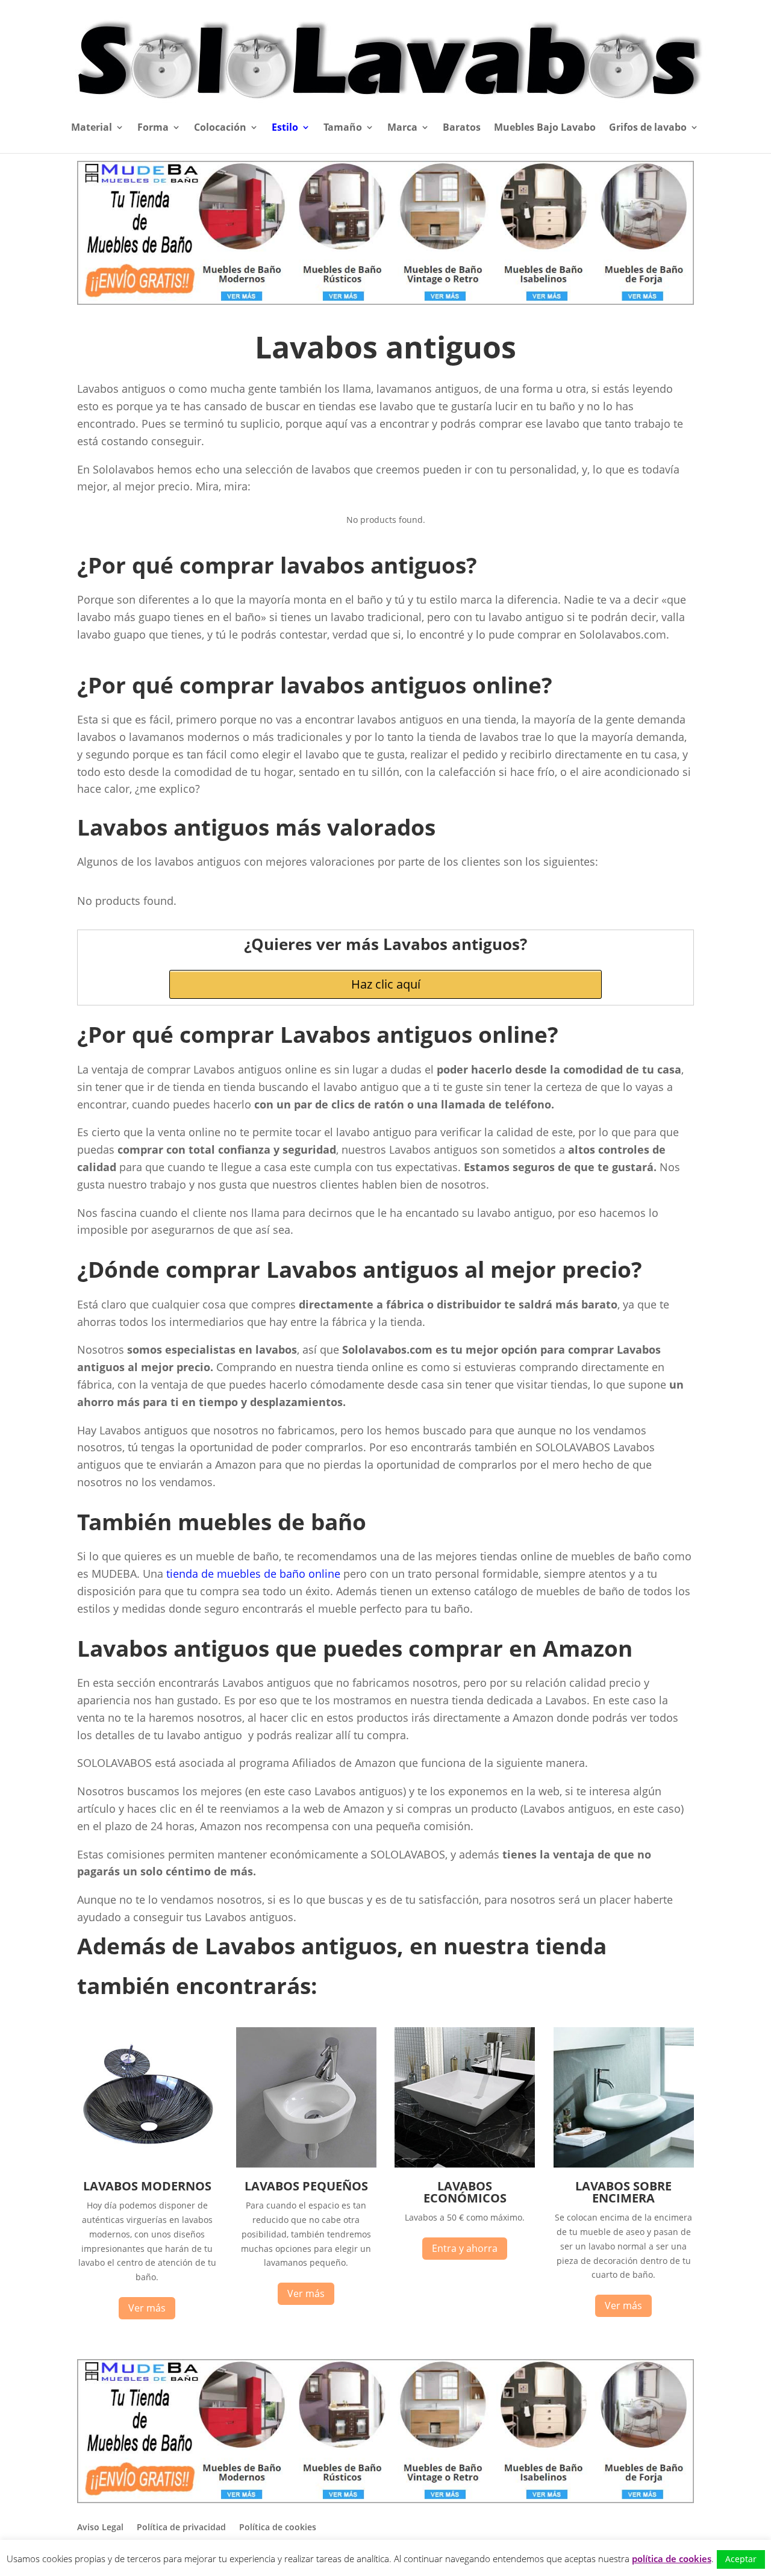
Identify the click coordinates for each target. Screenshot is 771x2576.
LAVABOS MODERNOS (147, 2186)
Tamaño (343, 128)
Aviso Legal (100, 2527)
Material (92, 128)
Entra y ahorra (465, 2248)
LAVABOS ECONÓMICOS (465, 2192)
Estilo (285, 128)
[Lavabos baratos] (465, 2164)
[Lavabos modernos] (147, 2164)
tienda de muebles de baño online (253, 1574)
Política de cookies (278, 2527)
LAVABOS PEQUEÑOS (306, 2186)
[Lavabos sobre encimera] (624, 2164)
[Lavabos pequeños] (306, 2164)
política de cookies (672, 2559)
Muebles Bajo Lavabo (545, 128)
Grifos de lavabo (648, 128)
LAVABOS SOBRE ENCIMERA (623, 2192)
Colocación (220, 128)
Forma (153, 128)
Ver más (147, 2308)
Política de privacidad (181, 2527)
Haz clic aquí (386, 984)
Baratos (462, 128)
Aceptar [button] (741, 2559)
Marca (402, 128)
